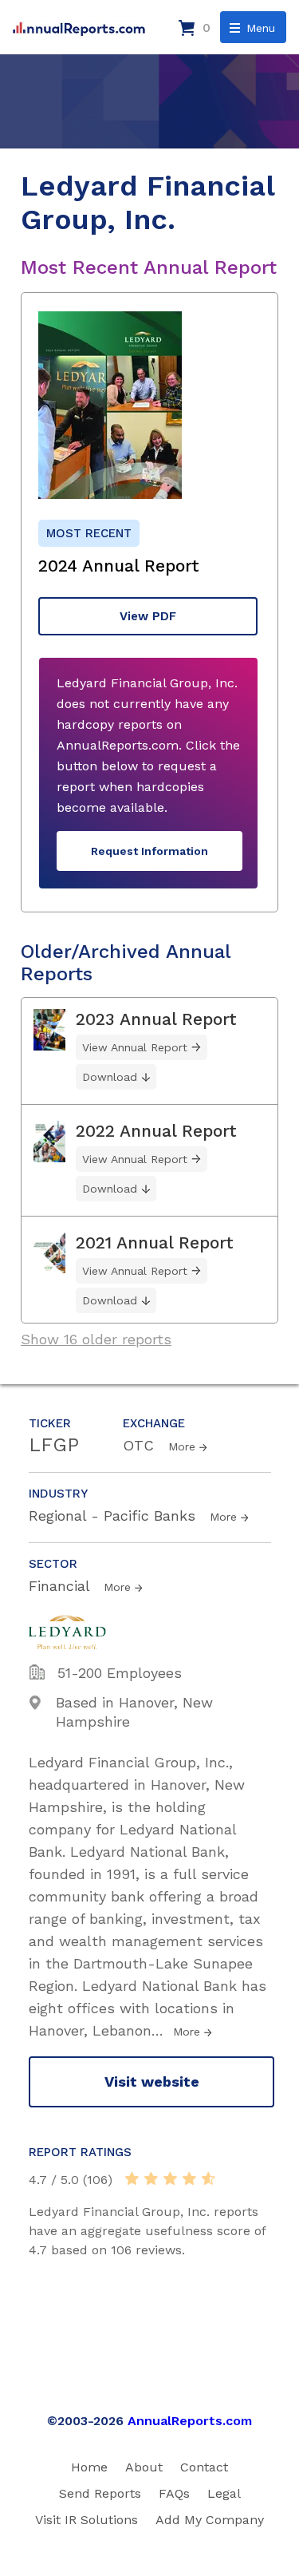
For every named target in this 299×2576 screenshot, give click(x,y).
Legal (224, 2493)
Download (110, 1077)
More (182, 1446)
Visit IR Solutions (87, 2520)
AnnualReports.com (190, 2421)
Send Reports (100, 2493)
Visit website (152, 2081)
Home (89, 2467)
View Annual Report (135, 1047)
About (144, 2467)
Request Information (149, 851)
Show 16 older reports (96, 1339)
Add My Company (210, 2520)
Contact (204, 2467)
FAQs (174, 2493)
